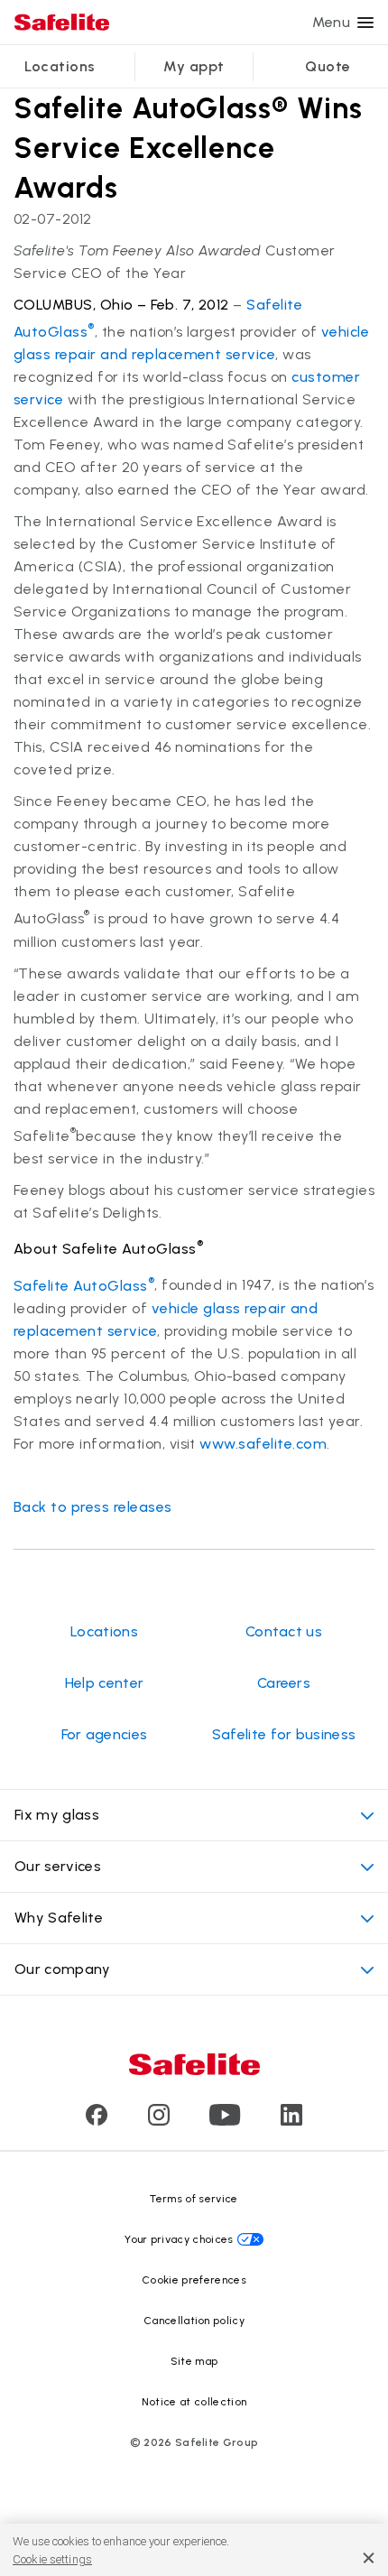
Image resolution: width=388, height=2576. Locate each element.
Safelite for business (284, 1734)
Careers (284, 1683)
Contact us (284, 1631)
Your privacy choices (179, 2239)
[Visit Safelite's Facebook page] (97, 2121)
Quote (328, 66)
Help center (105, 1683)
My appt (194, 66)
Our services (58, 1866)
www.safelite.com (263, 1444)
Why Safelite (59, 1918)
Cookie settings (52, 2559)
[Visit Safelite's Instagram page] (159, 2121)
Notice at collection (194, 2402)
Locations (60, 66)
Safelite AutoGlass (84, 1286)
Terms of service (194, 2199)
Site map (194, 2361)
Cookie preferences (194, 2280)
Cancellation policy (194, 2321)
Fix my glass (57, 1815)
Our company (63, 1969)
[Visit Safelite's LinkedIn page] (291, 2121)
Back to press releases (93, 1507)
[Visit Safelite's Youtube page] (225, 2121)
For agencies (105, 1734)
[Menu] (365, 23)
